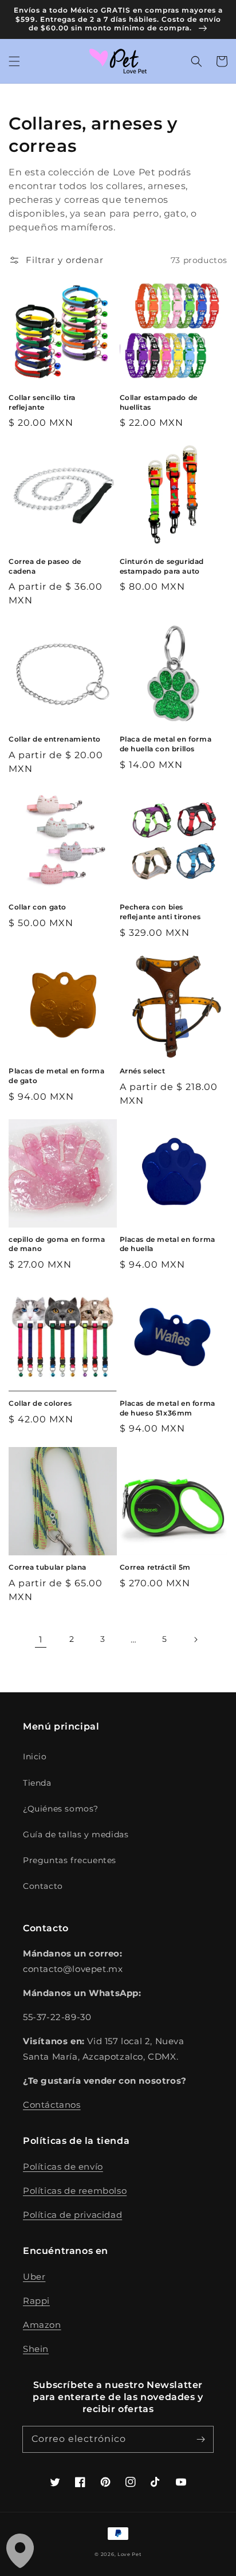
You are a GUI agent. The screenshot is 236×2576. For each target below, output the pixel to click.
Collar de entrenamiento (55, 739)
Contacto (43, 1886)
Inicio (35, 1756)
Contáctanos (52, 2105)
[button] (14, 61)
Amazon (42, 2325)
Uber (34, 2277)
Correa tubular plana (48, 1567)
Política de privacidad (72, 2215)
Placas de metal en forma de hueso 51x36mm (168, 1408)
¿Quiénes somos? (61, 1809)
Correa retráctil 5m (155, 1567)
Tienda (37, 1783)
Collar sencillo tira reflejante (42, 402)
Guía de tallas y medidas (76, 1834)
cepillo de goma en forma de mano (57, 1244)
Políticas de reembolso (75, 2191)
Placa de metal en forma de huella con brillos (166, 744)
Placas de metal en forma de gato (56, 1076)
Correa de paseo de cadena (45, 566)
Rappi (36, 2301)
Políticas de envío (63, 2167)
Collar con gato (38, 907)
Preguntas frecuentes (70, 1860)
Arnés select (143, 1071)
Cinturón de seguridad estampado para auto (162, 566)
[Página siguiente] (195, 1640)
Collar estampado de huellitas (159, 402)
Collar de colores (40, 1403)
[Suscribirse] (200, 2439)
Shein (36, 2349)
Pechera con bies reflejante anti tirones (160, 912)
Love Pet (129, 2554)
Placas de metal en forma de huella (168, 1244)
